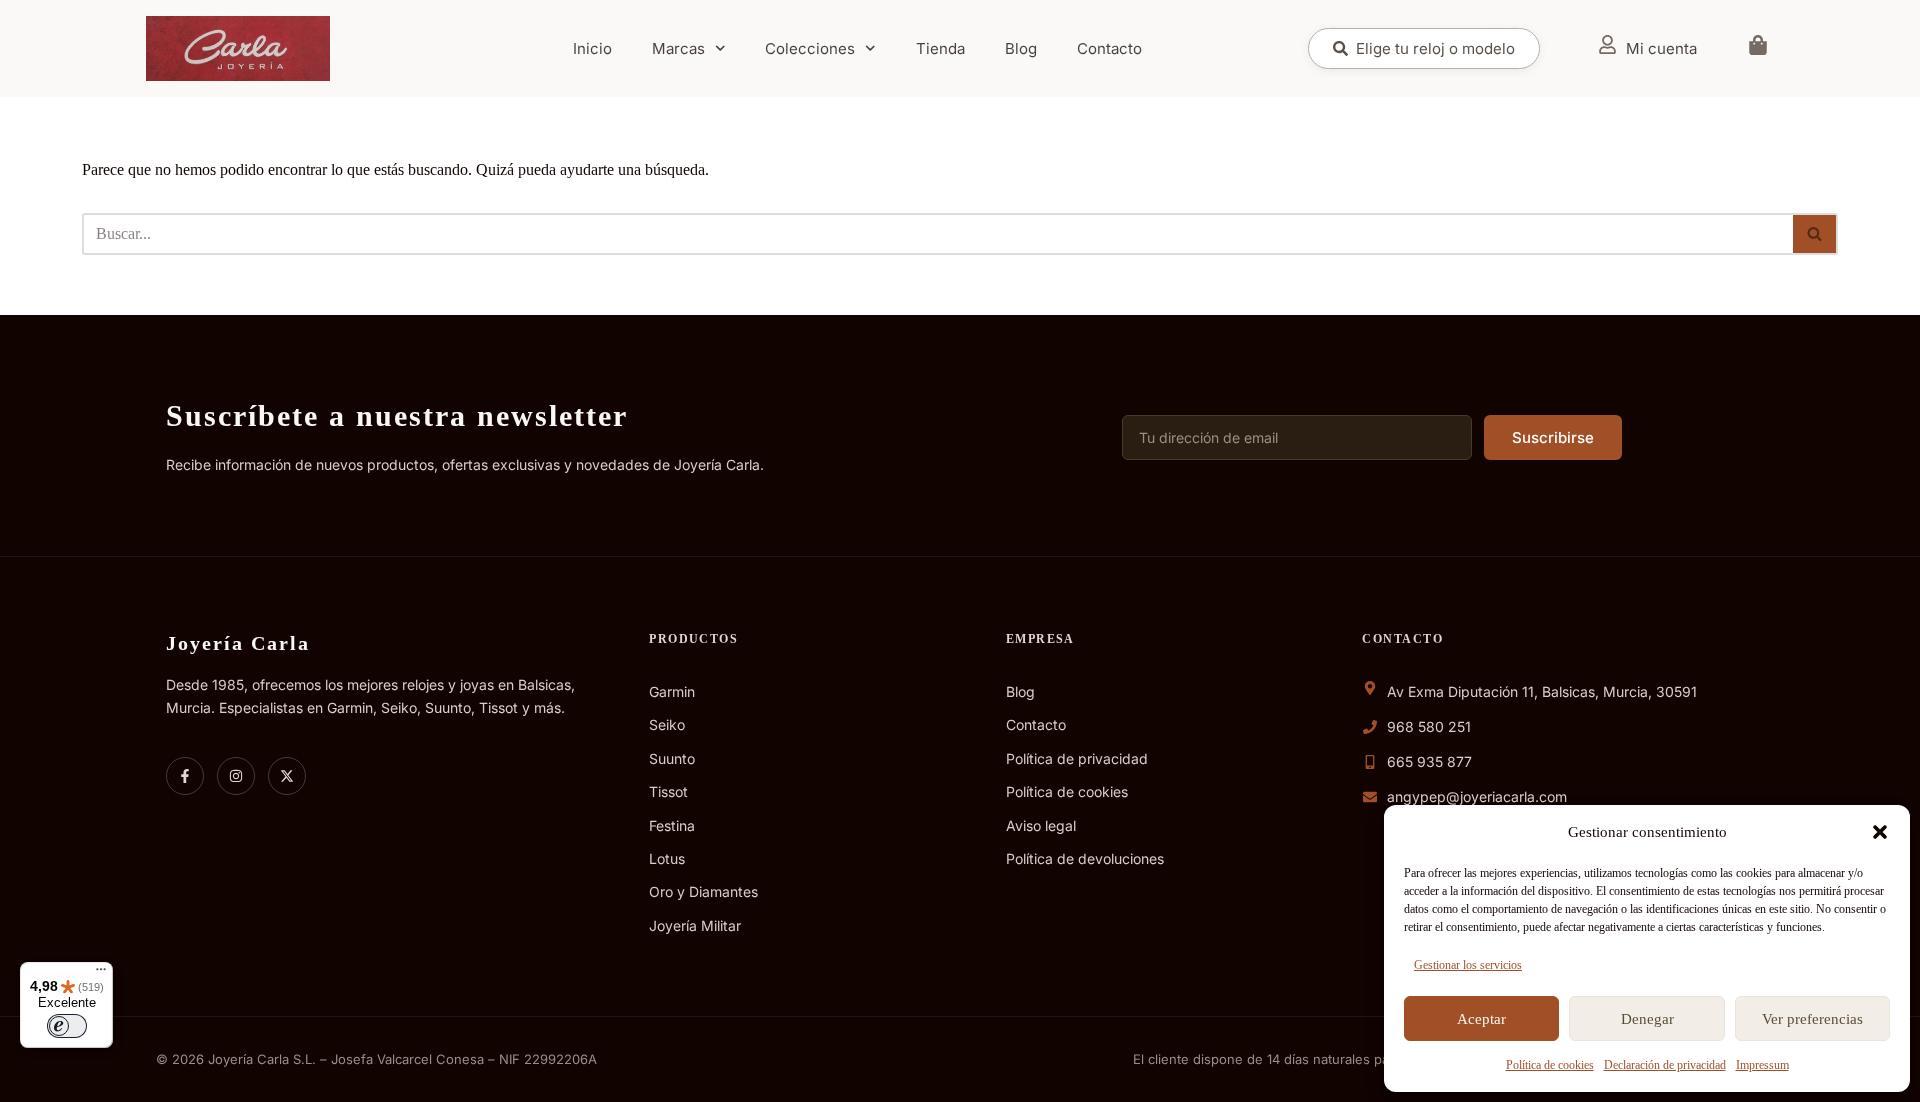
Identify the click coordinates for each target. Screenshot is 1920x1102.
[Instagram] (236, 776)
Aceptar (1481, 1019)
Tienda (940, 48)
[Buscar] (1815, 234)
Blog (1021, 48)
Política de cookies (1550, 1065)
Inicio (592, 48)
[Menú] (101, 974)
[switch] (67, 1026)
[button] (1880, 832)
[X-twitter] (287, 776)
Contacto (1109, 48)
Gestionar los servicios (1468, 965)
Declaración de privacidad (1665, 1065)
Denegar (1647, 1019)
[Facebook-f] (185, 776)
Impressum (1762, 1065)
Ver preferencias (1812, 1019)
